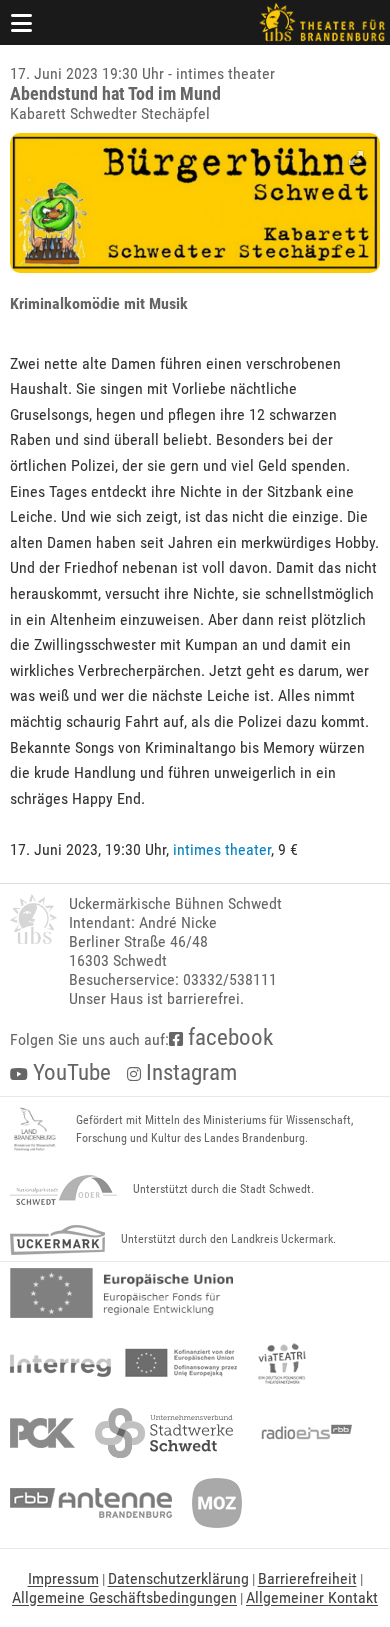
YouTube (69, 1072)
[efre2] (121, 1293)
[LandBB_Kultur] (35, 1130)
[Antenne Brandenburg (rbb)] (91, 1503)
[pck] (42, 1433)
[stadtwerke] (164, 1433)
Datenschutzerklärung (178, 1578)
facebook (228, 1037)
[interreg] (123, 1363)
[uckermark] (57, 1240)
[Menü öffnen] (22, 22)
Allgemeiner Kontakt (312, 1597)
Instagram (189, 1072)
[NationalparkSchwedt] (63, 1190)
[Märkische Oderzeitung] (217, 1503)
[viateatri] (282, 1363)
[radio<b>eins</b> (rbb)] (302, 1433)
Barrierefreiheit (307, 1578)
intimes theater (222, 849)
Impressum (63, 1578)
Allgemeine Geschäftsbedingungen (124, 1597)
